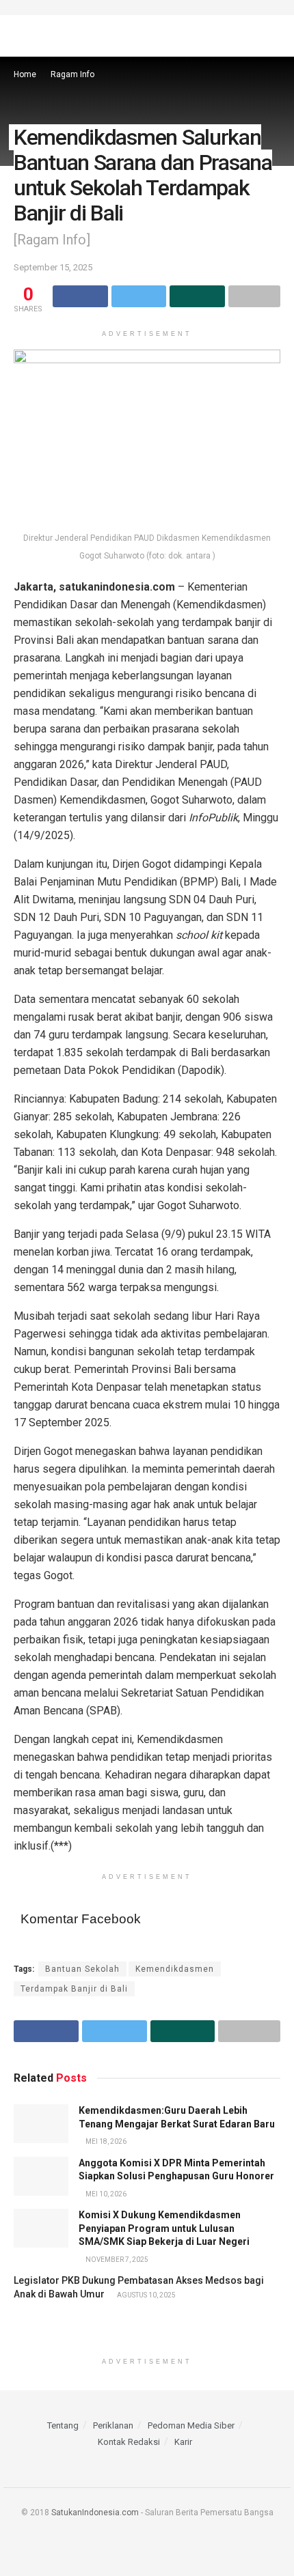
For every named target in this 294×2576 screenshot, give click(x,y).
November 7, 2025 (116, 2260)
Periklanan (113, 2425)
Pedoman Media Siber (191, 2425)
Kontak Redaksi (129, 2442)
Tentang (63, 2425)
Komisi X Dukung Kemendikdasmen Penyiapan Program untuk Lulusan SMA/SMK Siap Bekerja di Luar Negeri (164, 2228)
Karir (183, 2442)
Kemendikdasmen (175, 1969)
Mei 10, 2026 (105, 2194)
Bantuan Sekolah (82, 1969)
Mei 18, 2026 (105, 2141)
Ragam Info (72, 74)
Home (25, 74)
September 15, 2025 (53, 267)
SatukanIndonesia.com (95, 2513)
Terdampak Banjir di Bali (74, 1989)
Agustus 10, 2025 (146, 2295)
